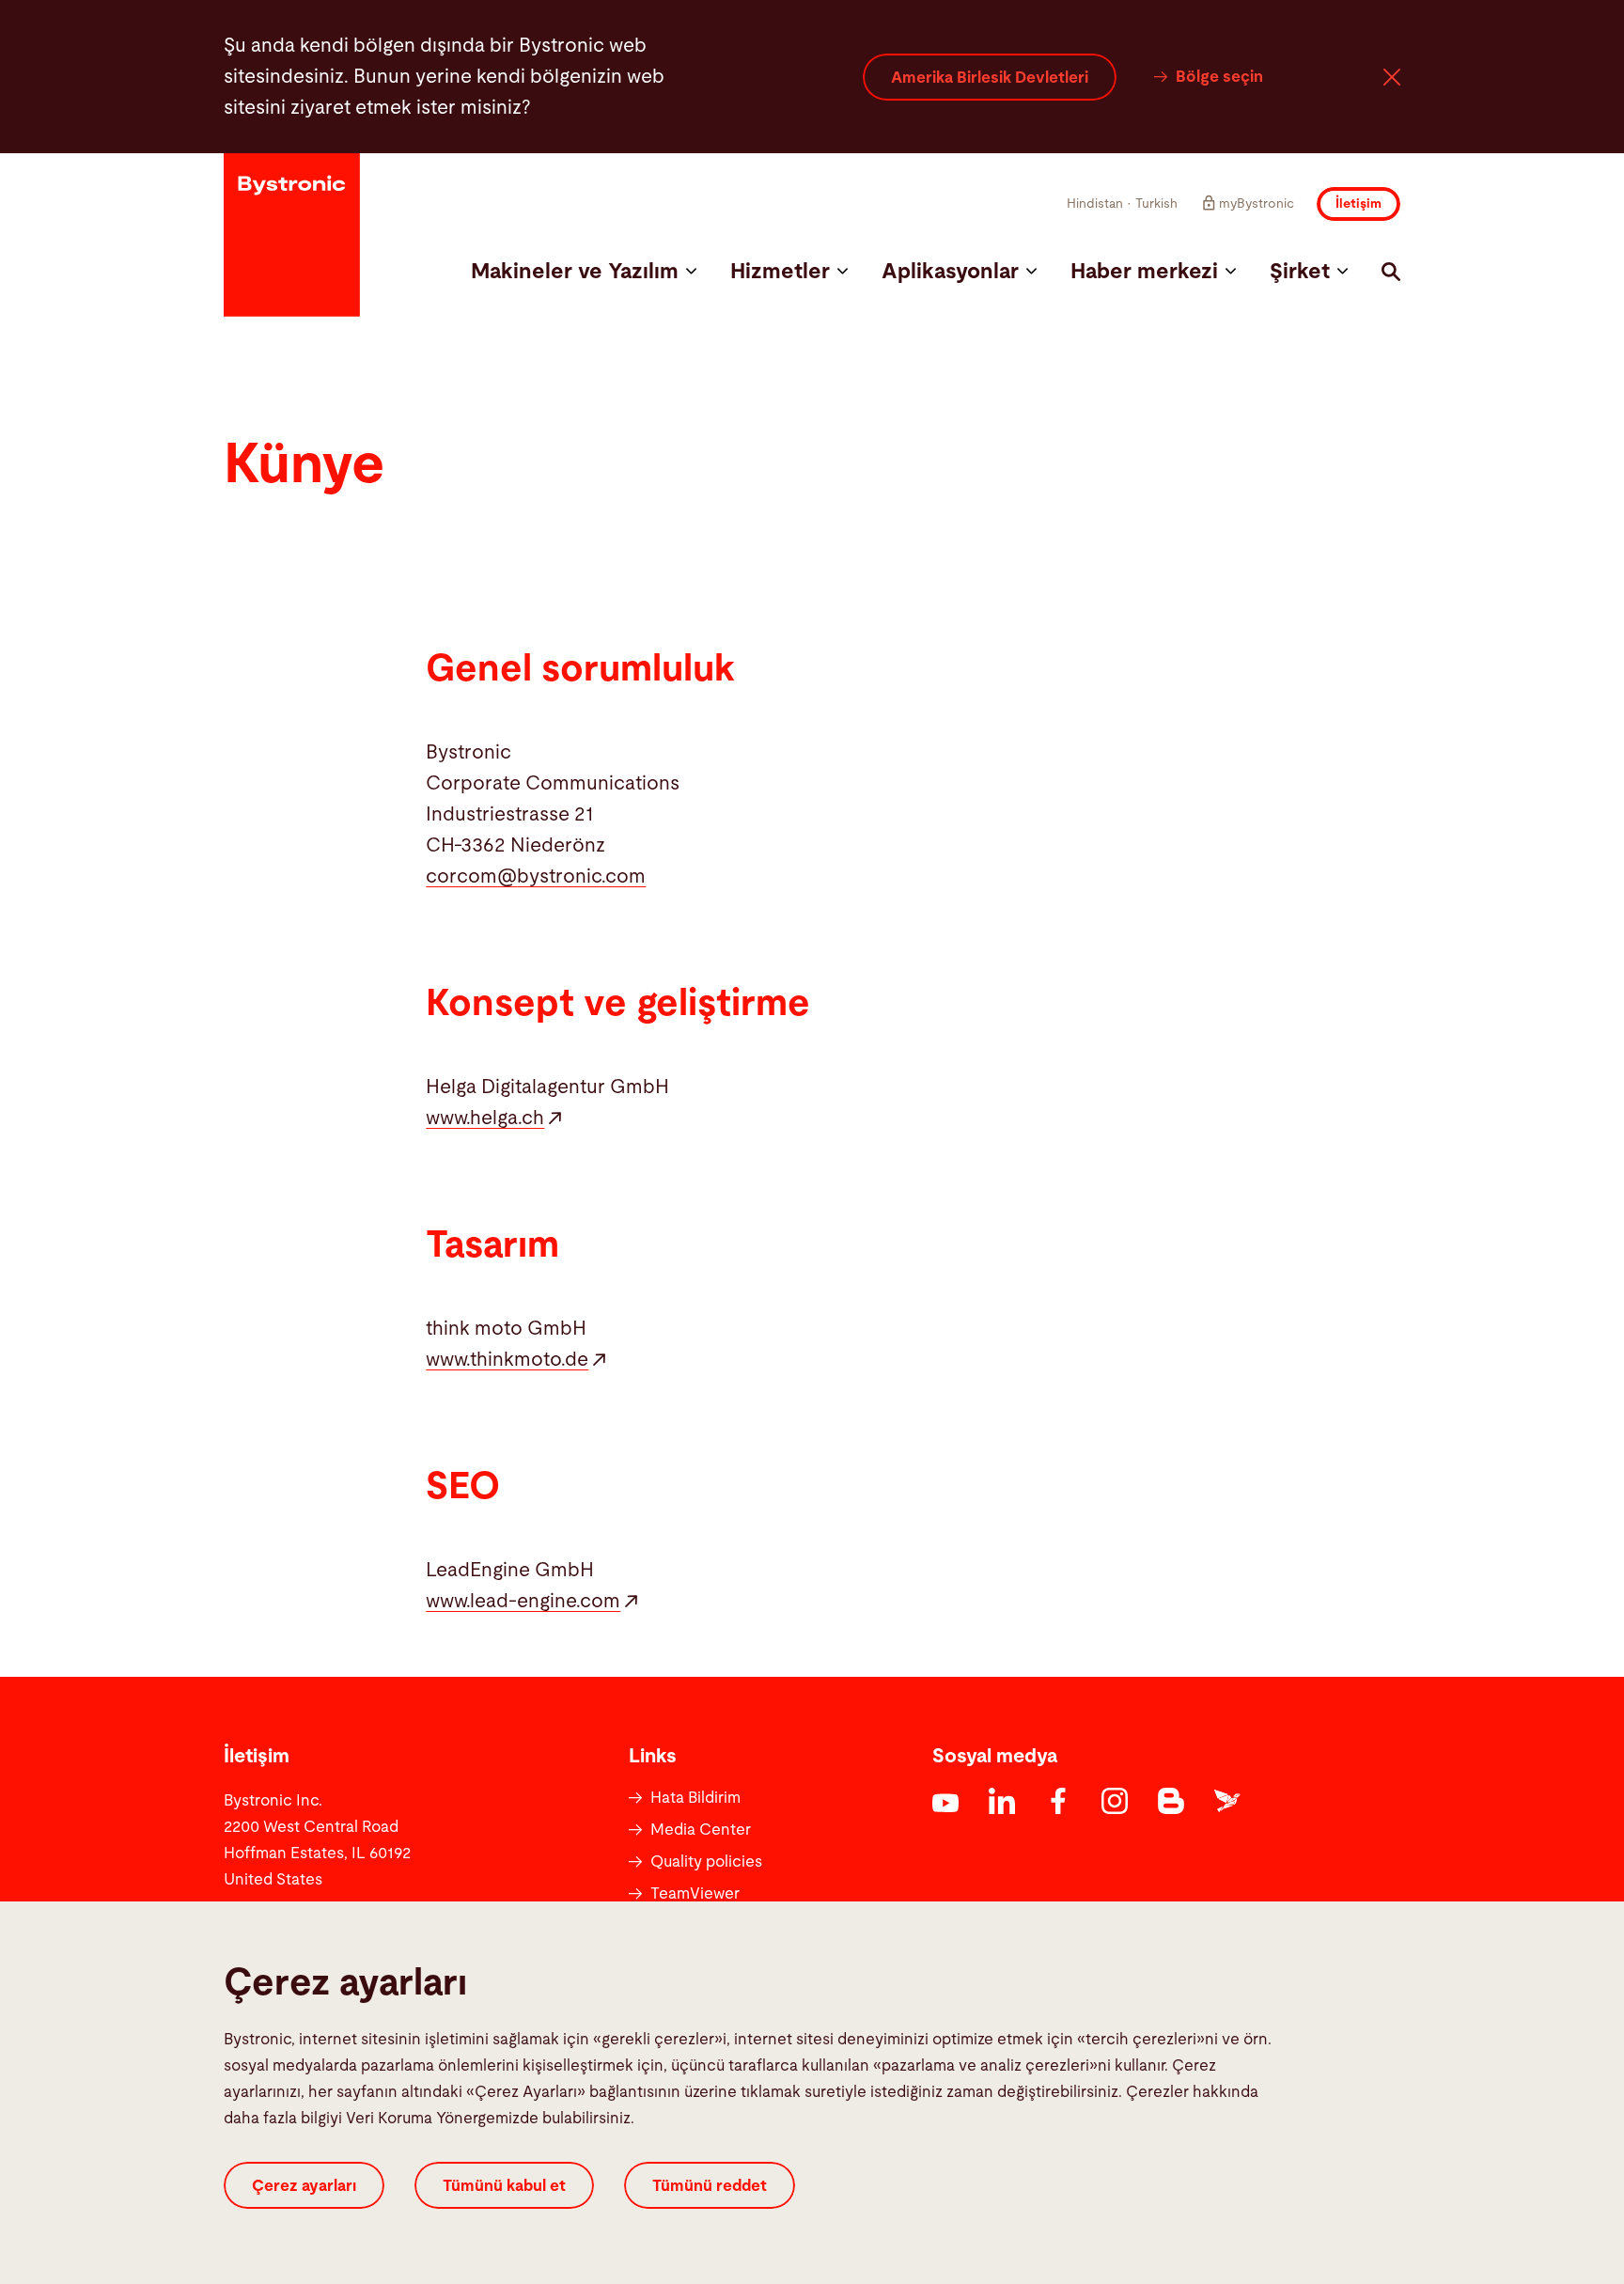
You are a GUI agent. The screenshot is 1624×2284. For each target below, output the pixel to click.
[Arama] (1391, 272)
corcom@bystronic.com (536, 876)
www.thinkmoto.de (507, 1360)
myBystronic (1257, 204)
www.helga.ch (485, 1118)
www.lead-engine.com (523, 1601)
